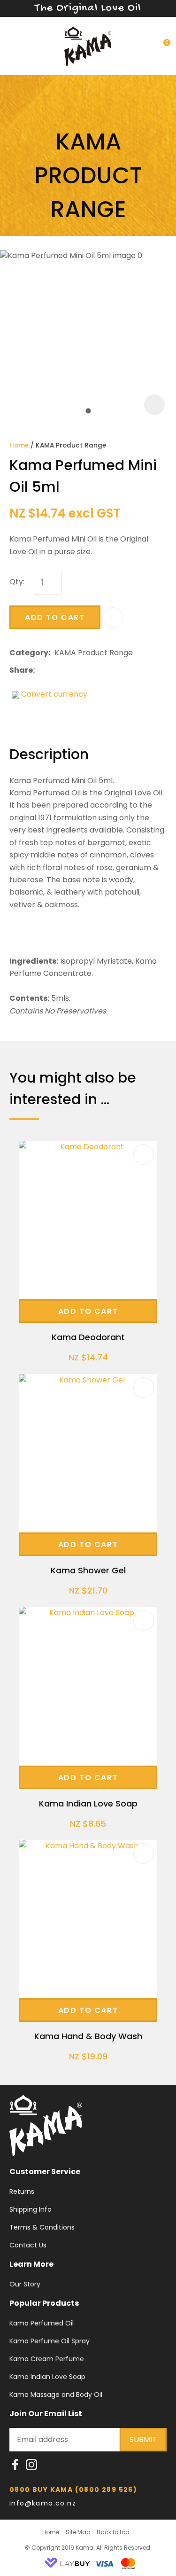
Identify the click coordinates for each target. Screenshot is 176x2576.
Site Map (78, 2532)
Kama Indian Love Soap (88, 1803)
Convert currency (54, 694)
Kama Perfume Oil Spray (50, 2341)
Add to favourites (144, 1154)
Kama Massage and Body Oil (56, 2395)
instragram (31, 2467)
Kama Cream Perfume (47, 2359)
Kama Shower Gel (88, 1570)
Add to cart (55, 617)
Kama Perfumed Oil (42, 2323)
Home (19, 445)
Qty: (17, 582)
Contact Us (28, 2245)
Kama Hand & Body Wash (88, 2036)
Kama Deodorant (88, 1337)
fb (15, 2467)
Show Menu (15, 45)
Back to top (113, 2532)
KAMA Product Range (71, 445)
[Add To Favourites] (113, 618)
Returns (22, 2191)
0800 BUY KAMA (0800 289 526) (73, 2490)
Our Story (25, 2284)
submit (143, 2439)
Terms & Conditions (42, 2227)
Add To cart (88, 1311)
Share (21, 670)
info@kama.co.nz (44, 2503)
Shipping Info (31, 2209)
